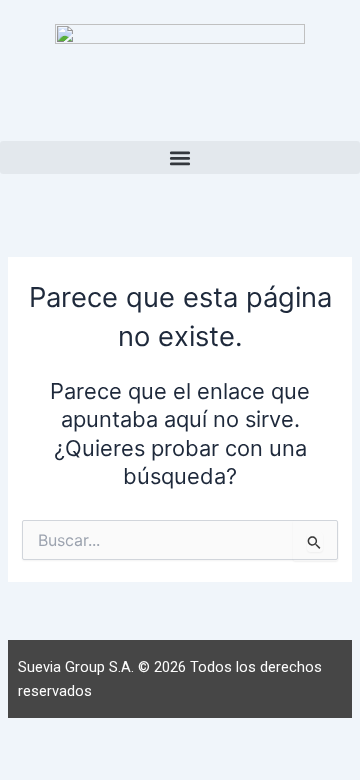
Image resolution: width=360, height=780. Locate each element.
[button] (180, 157)
